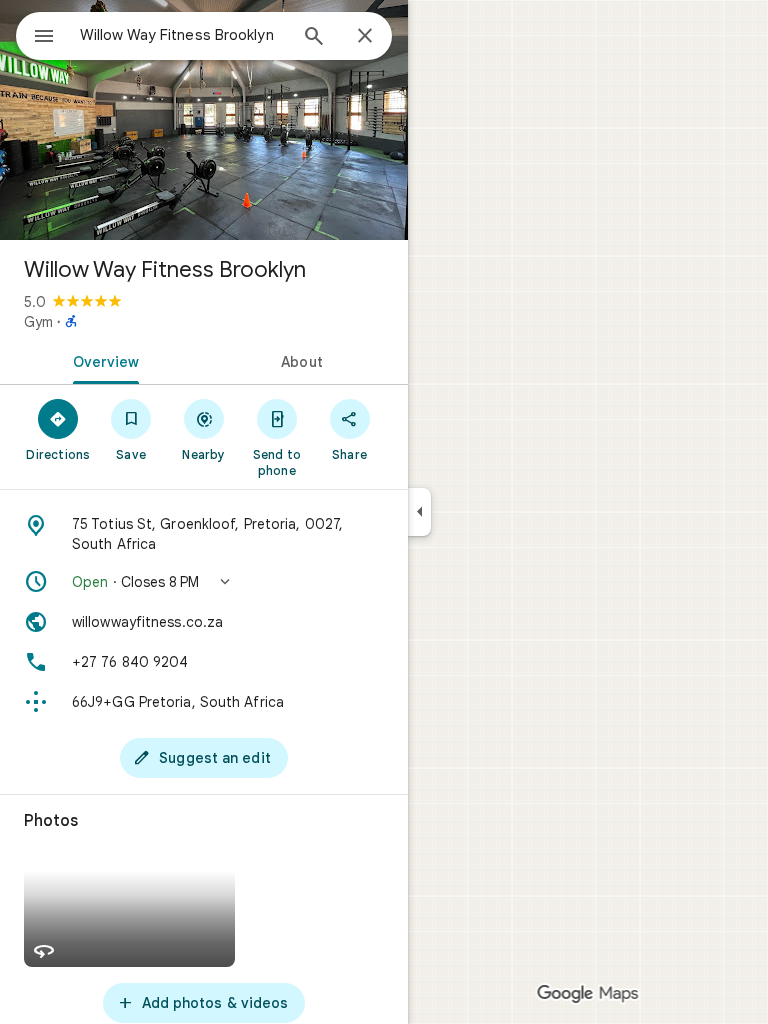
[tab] (102, 360)
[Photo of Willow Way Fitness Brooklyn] (204, 120)
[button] (204, 582)
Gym (38, 322)
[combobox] (183, 35)
